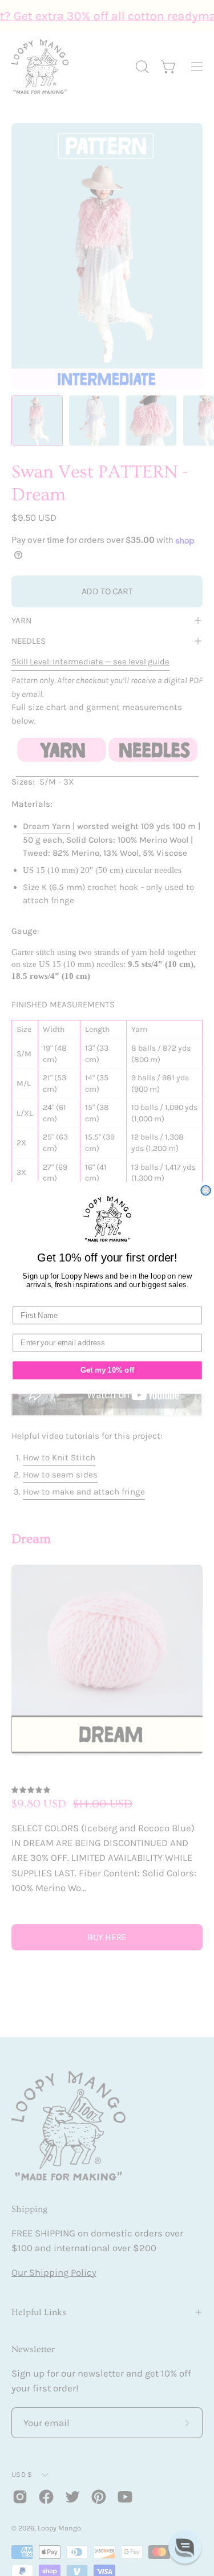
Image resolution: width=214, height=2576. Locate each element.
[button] (185, 2547)
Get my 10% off (107, 1370)
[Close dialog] (206, 1191)
